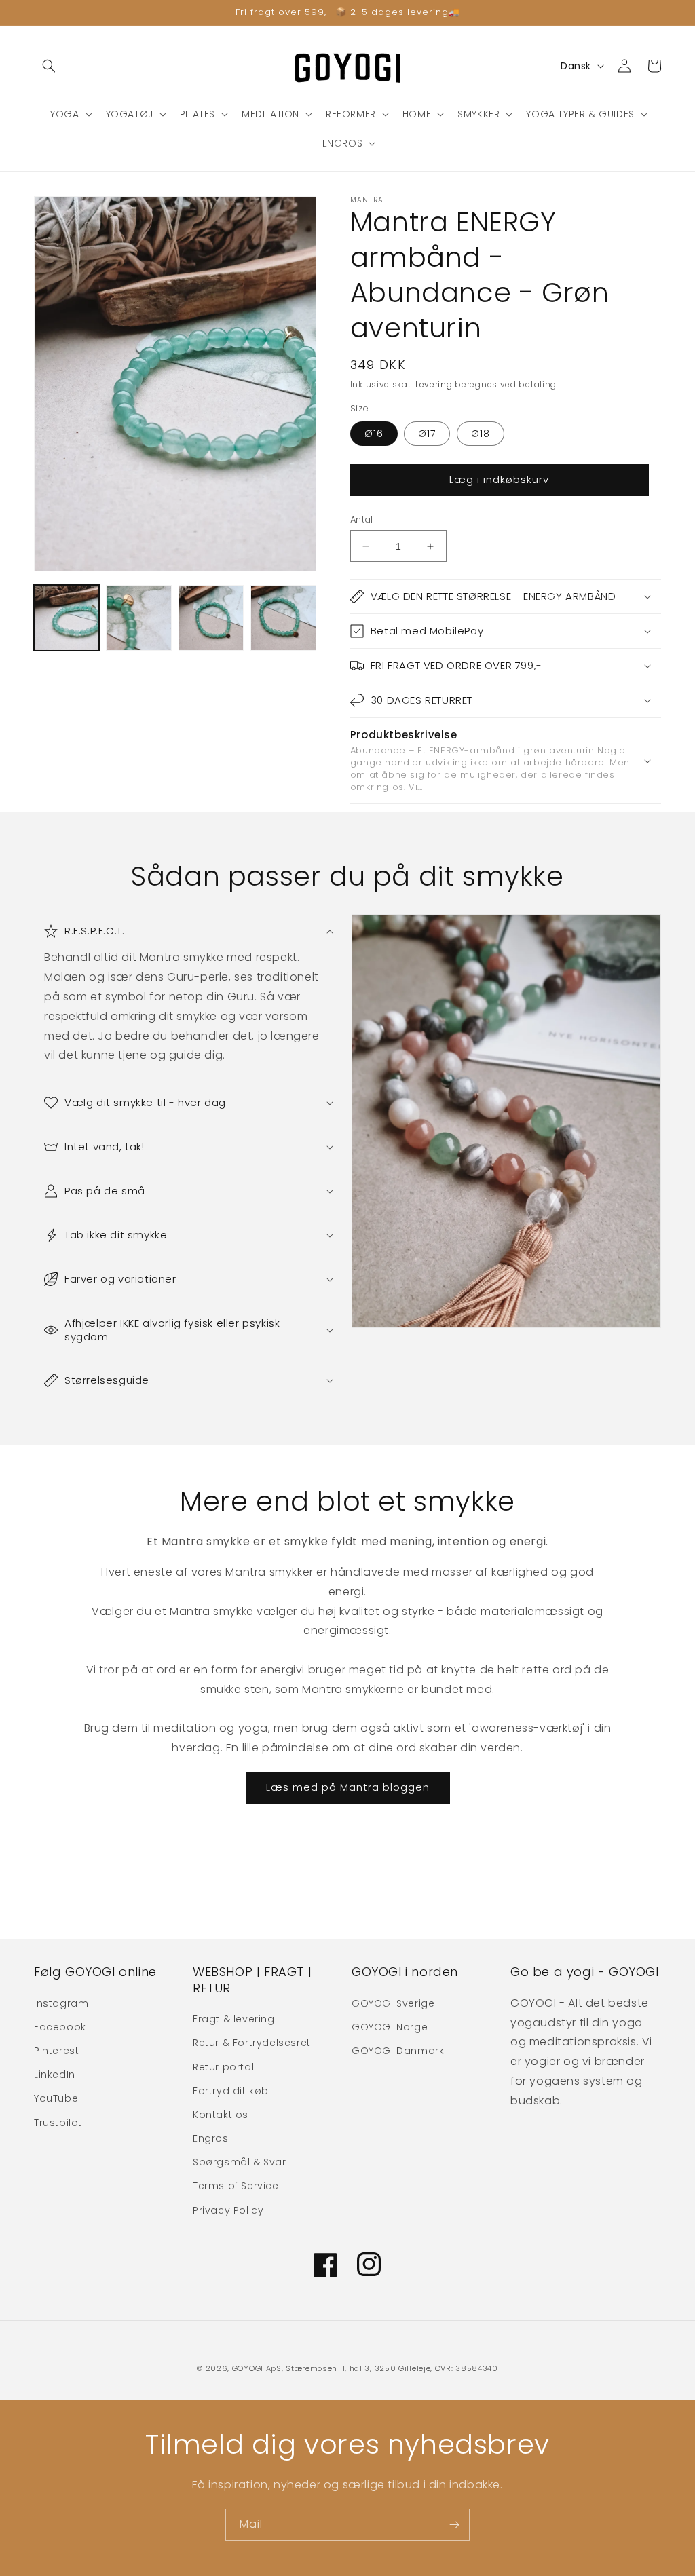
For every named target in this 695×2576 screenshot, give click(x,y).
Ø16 (374, 434)
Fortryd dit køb (231, 2091)
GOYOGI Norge (390, 2027)
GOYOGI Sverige (393, 2003)
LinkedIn (55, 2075)
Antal (362, 519)
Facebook (60, 2027)
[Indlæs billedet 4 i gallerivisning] (283, 618)
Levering (434, 384)
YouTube (56, 2098)
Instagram (61, 2003)
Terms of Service (236, 2186)
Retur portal (223, 2067)
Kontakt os (221, 2115)
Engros (211, 2138)
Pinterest (56, 2051)
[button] (49, 66)
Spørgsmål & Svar (240, 2162)
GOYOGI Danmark (398, 2051)
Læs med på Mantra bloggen (348, 1787)
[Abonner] (454, 2525)
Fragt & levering (234, 2019)
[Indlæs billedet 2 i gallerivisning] (138, 618)
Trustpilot (58, 2123)
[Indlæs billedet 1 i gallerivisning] (67, 618)
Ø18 (481, 434)
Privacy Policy (228, 2210)
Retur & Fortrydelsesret (252, 2043)
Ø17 (427, 434)
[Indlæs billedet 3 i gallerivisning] (211, 618)
